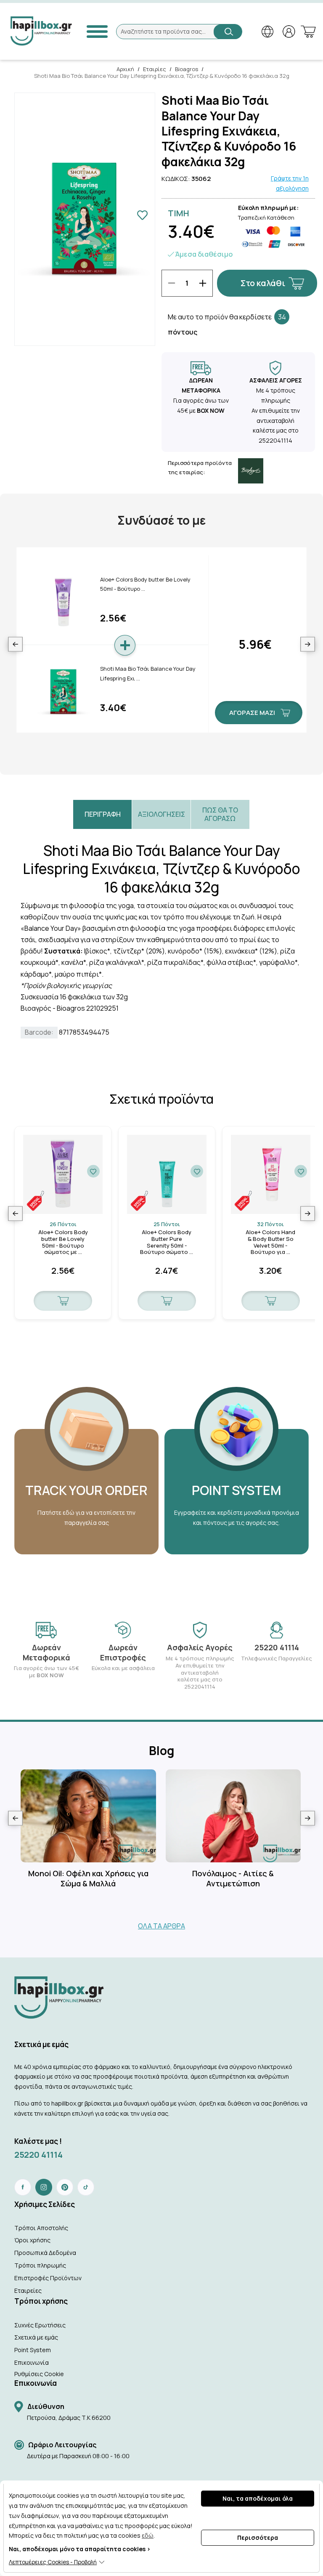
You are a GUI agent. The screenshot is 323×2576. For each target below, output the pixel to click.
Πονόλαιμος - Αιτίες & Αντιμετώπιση (233, 1878)
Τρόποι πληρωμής (40, 2265)
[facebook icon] (23, 2187)
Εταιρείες (28, 2291)
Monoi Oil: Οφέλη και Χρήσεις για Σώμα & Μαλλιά (88, 1878)
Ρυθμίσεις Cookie (39, 2374)
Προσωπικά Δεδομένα (45, 2253)
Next (308, 644)
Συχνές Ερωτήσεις (40, 2325)
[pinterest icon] (65, 2187)
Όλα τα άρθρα (161, 1926)
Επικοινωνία (32, 2362)
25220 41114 (38, 2155)
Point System (33, 2350)
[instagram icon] (44, 2187)
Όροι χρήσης (32, 2240)
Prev (15, 644)
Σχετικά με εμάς (36, 2337)
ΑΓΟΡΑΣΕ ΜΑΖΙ (252, 713)
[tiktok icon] (86, 2187)
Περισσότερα (258, 2537)
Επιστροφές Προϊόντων (48, 2278)
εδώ (148, 2535)
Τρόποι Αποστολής (41, 2228)
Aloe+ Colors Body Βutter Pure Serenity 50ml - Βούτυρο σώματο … (167, 1242)
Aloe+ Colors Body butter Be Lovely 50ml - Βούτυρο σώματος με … (63, 1242)
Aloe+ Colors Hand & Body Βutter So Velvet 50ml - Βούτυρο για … (270, 1242)
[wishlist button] (93, 1171)
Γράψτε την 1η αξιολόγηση (290, 183)
